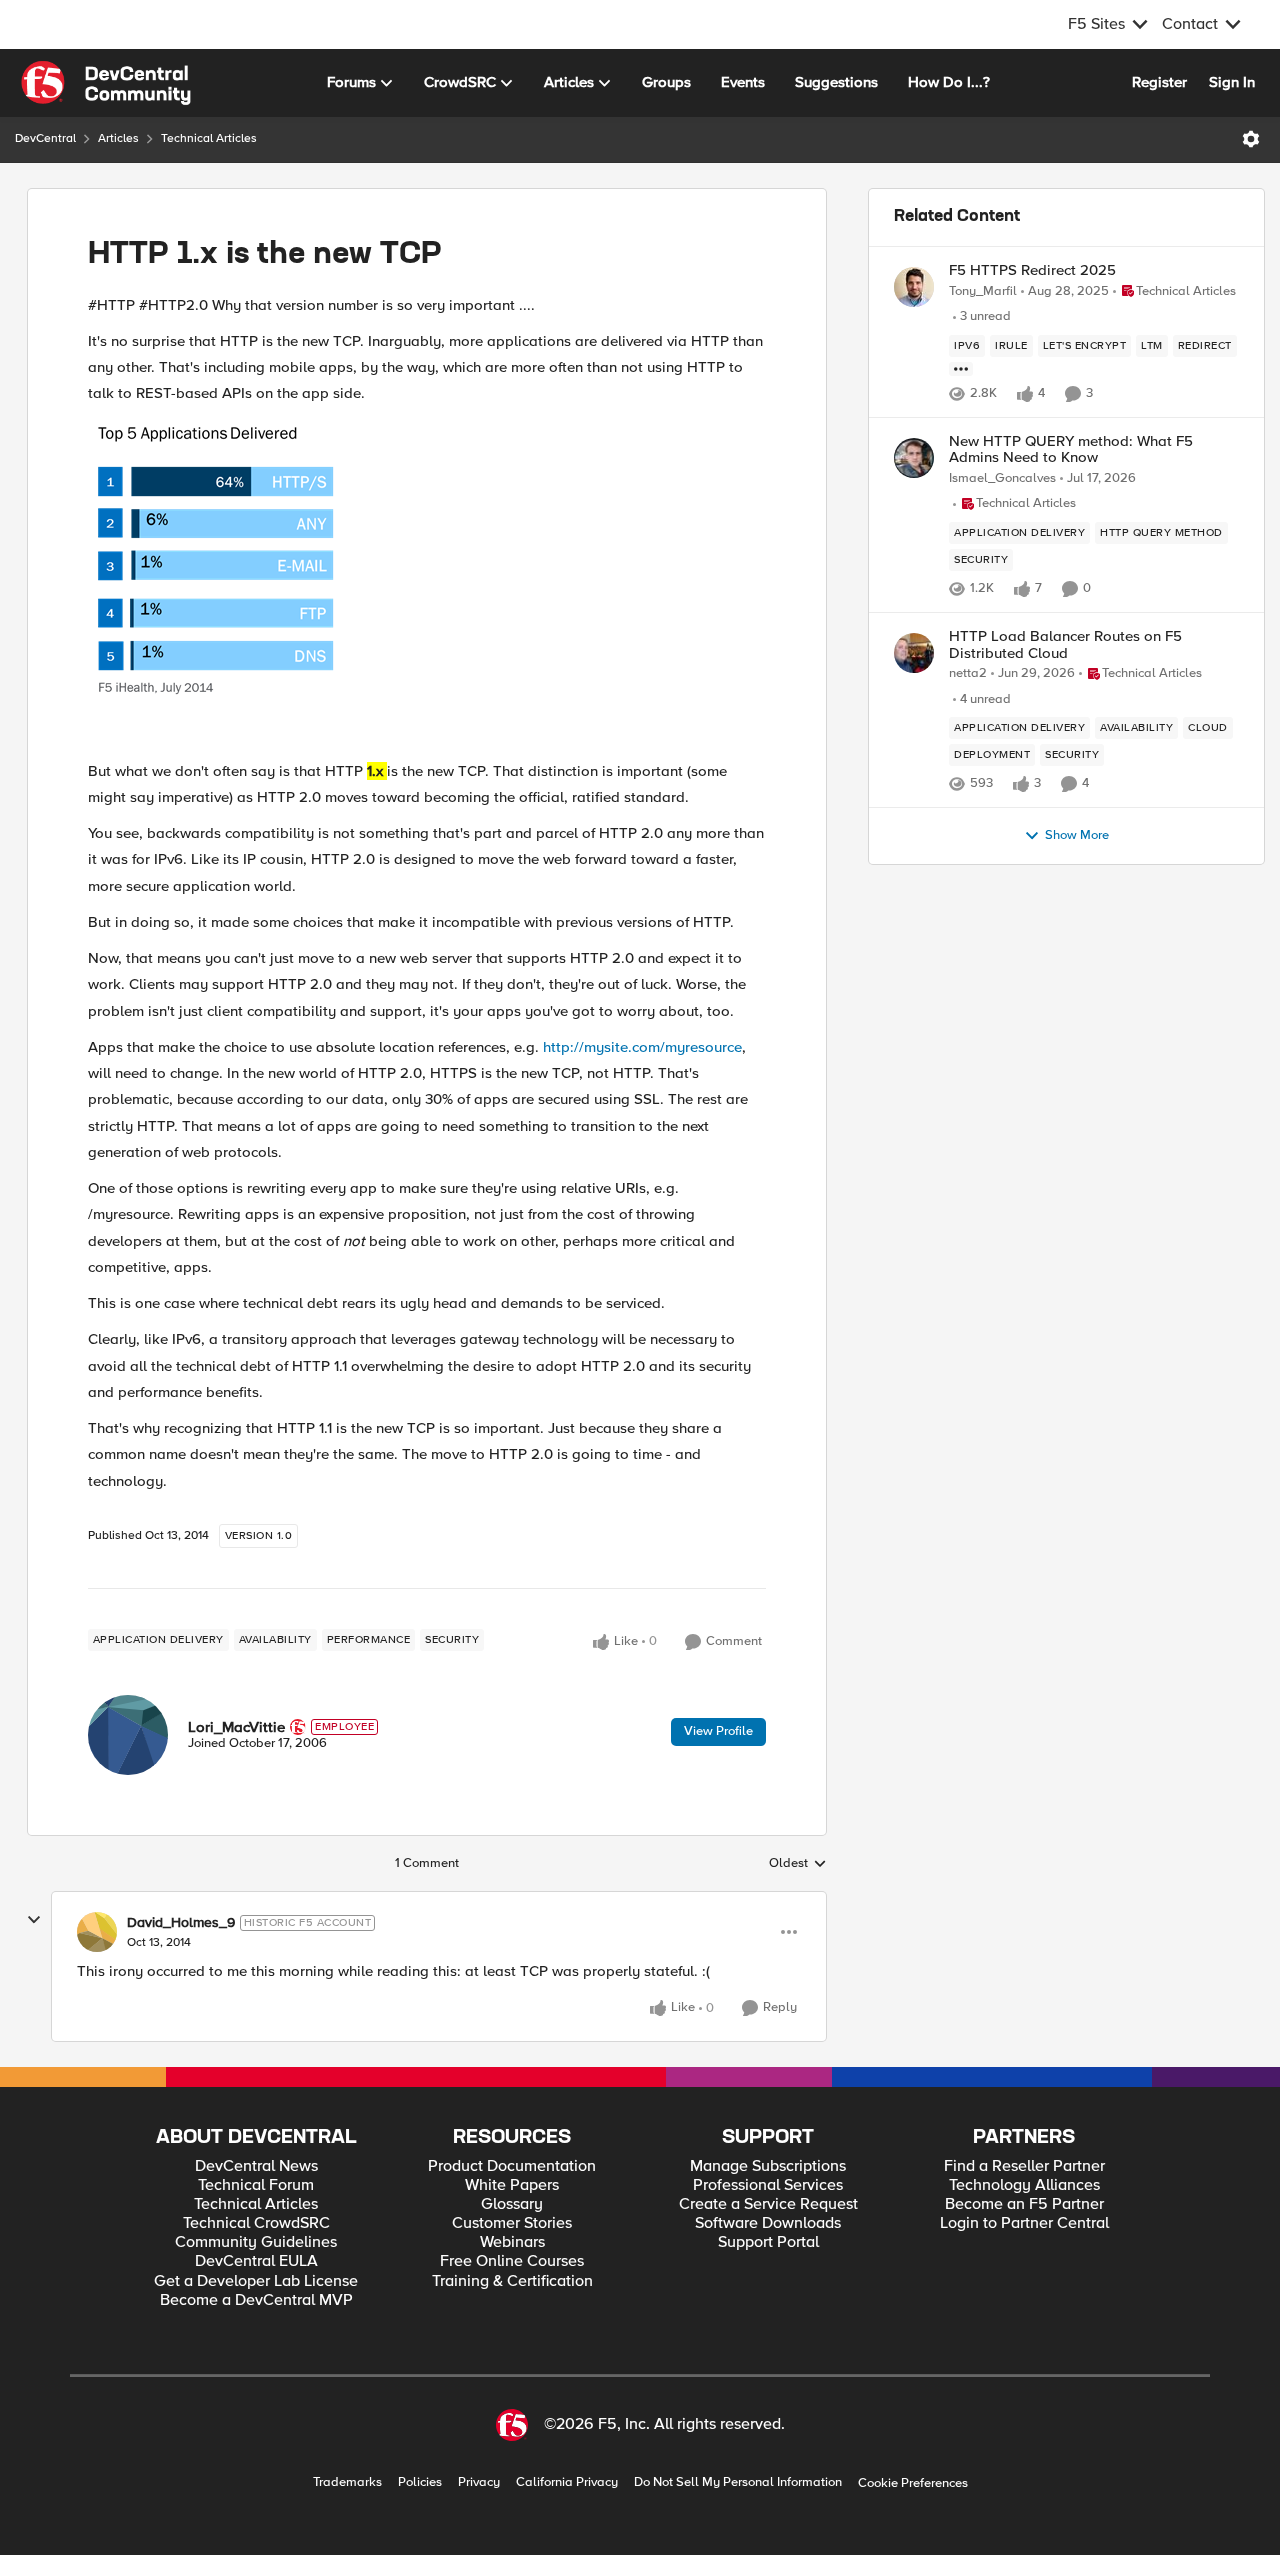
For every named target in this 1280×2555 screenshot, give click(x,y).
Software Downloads (768, 2223)
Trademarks (347, 2482)
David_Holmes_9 (181, 1923)
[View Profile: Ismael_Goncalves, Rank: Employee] (914, 458)
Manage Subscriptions (768, 2166)
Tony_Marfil (983, 291)
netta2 (968, 673)
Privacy (479, 2482)
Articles (118, 138)
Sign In (1232, 82)
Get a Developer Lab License (256, 2281)
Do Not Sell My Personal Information (738, 2482)
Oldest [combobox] (798, 1864)
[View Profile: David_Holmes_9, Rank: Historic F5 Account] (97, 1932)
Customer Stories (512, 2223)
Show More (1077, 835)
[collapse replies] (34, 1920)
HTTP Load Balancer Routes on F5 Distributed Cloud (1065, 644)
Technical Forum (256, 2185)
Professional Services (768, 2185)
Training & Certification (512, 2281)
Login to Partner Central (1024, 2223)
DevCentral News (256, 2166)
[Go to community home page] (106, 83)
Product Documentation (512, 2166)
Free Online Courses (512, 2261)
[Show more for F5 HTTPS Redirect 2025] (961, 369)
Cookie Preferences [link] (913, 2483)
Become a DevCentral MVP (256, 2300)
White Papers (512, 2185)
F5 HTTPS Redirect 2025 (1032, 270)
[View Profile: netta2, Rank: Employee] (914, 653)
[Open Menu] (1251, 139)
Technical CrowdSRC (256, 2223)
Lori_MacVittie (236, 1727)
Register (1159, 82)
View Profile (718, 1731)
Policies (420, 2482)
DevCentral (45, 138)
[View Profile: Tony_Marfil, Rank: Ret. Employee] (914, 287)
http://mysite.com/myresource (642, 1047)
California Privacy (567, 2482)
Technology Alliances (1024, 2185)
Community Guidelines (256, 2242)
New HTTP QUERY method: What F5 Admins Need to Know (1071, 449)
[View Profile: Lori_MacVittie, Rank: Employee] (128, 1735)
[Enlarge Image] (427, 582)
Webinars (512, 2242)
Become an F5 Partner (1024, 2204)
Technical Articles (209, 138)
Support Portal (768, 2242)
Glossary (512, 2204)
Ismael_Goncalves (1002, 478)
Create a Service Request (768, 2204)
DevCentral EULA (256, 2261)
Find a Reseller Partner (1024, 2166)
